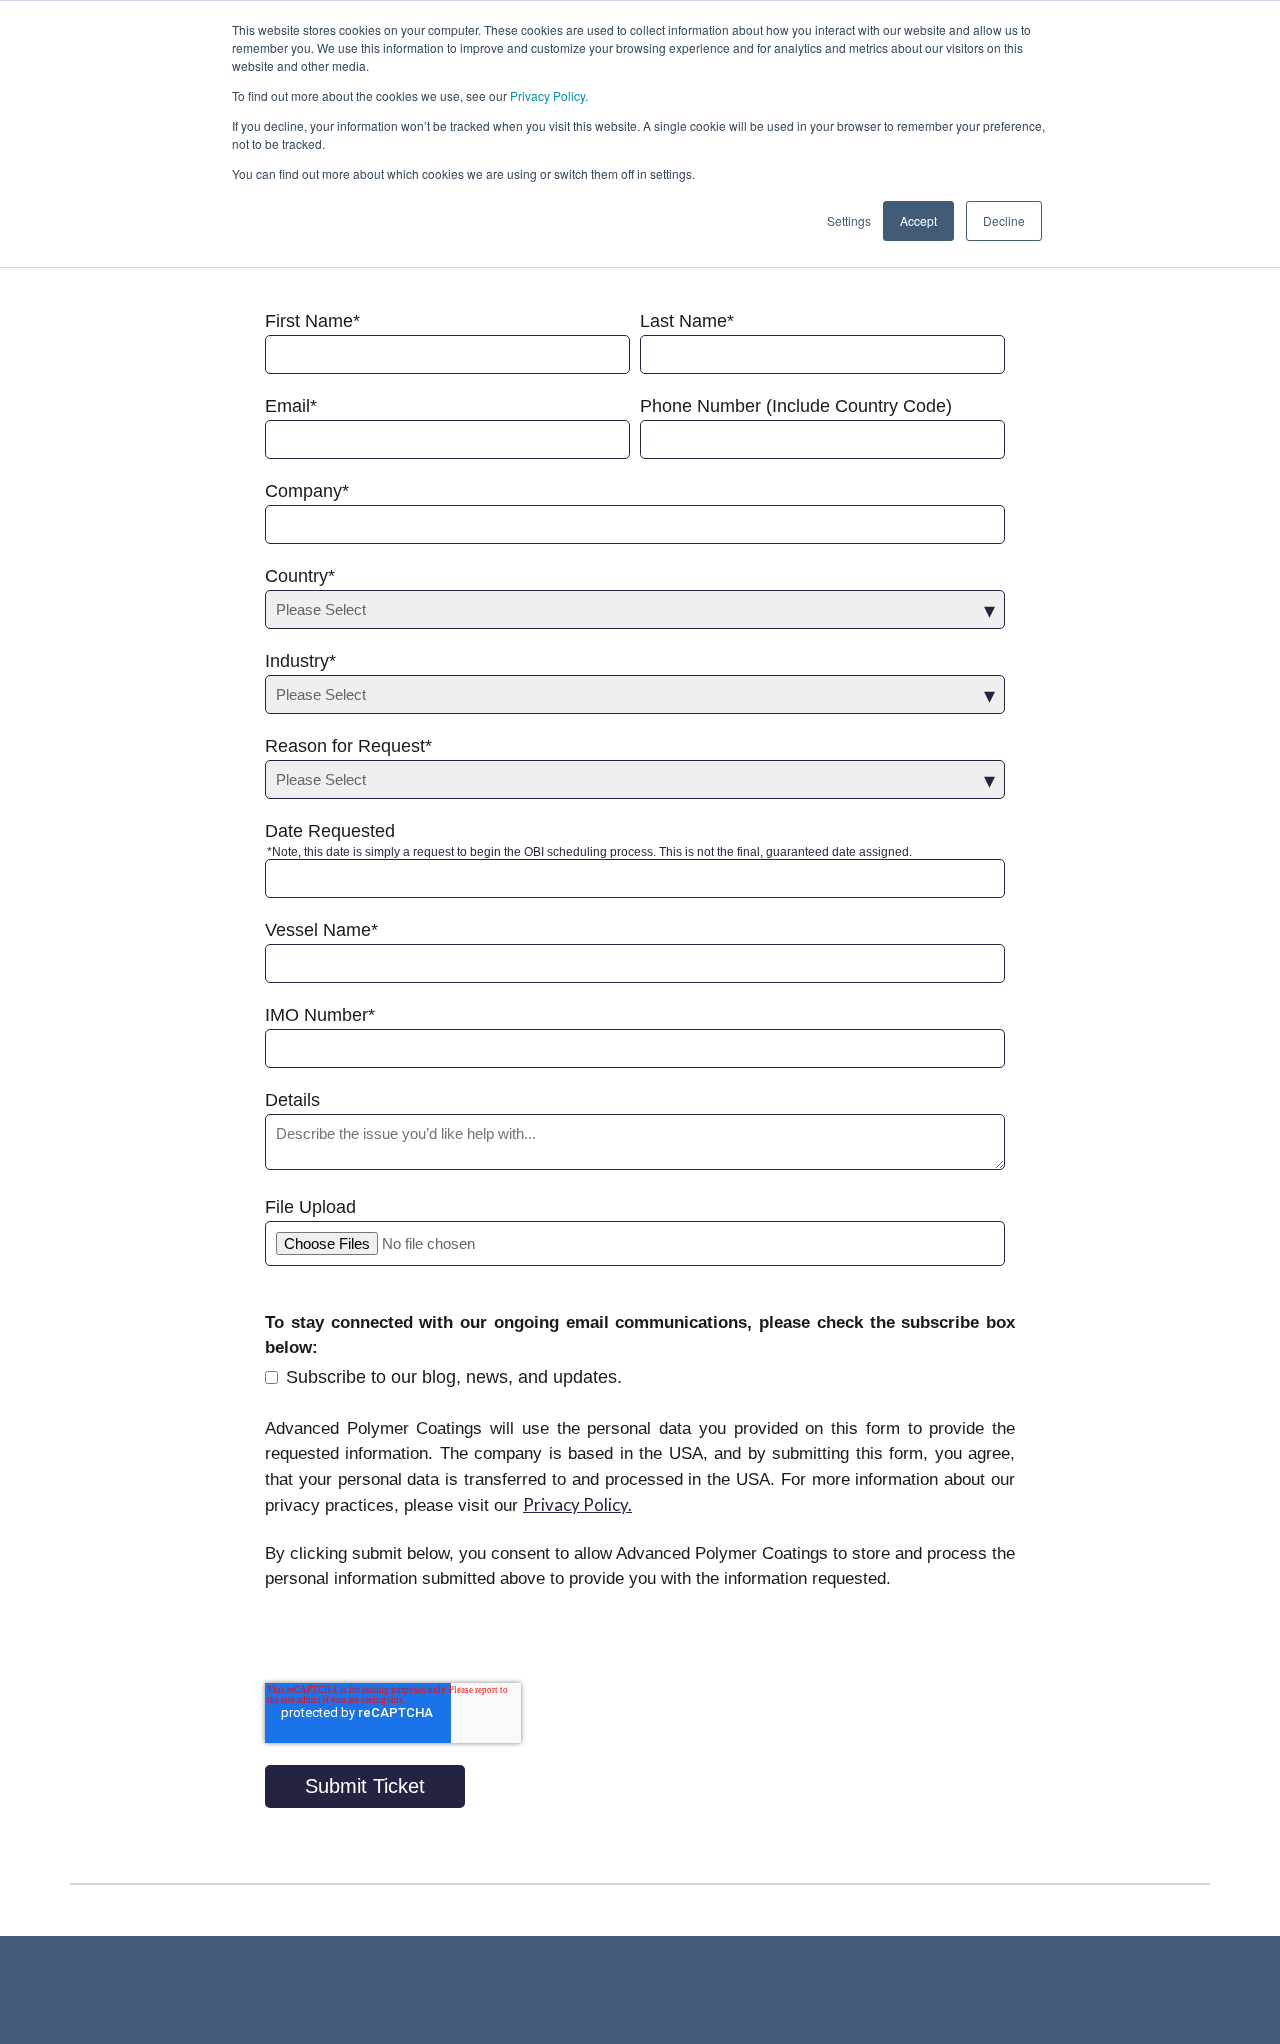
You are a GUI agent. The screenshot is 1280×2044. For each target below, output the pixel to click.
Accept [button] (918, 220)
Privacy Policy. (577, 1504)
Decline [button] (1004, 220)
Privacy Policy (547, 95)
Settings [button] (849, 220)
